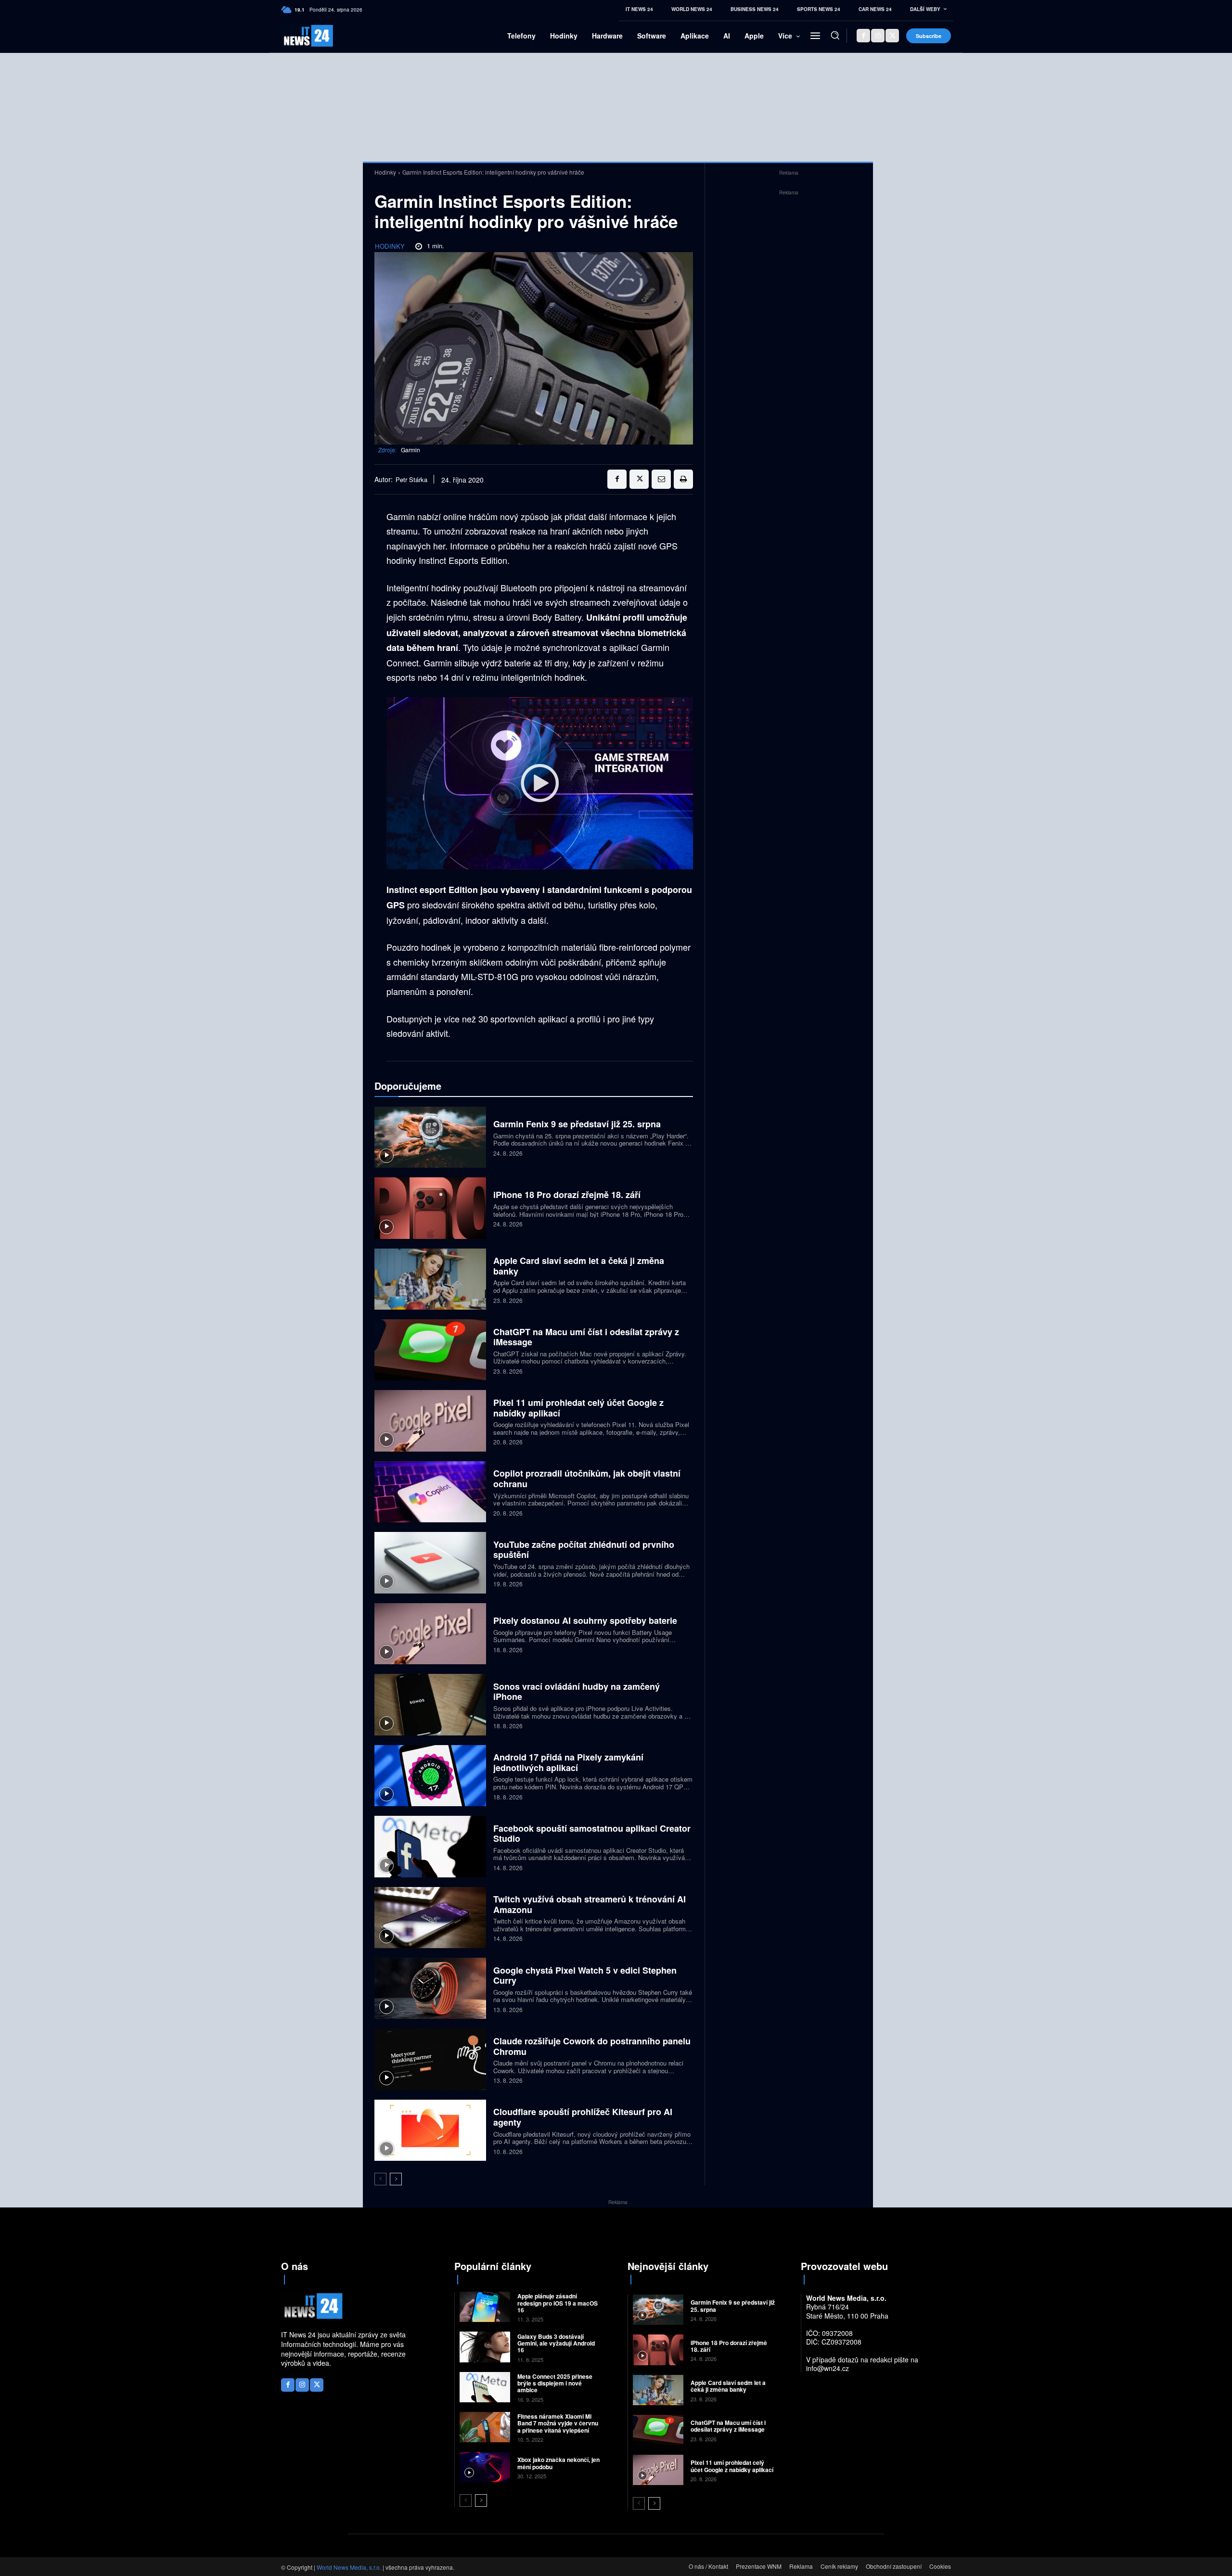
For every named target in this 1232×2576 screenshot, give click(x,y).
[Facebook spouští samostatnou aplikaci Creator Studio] (430, 1846)
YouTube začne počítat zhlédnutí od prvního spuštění (584, 1550)
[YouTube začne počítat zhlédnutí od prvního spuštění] (430, 1562)
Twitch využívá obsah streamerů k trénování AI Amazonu (590, 1904)
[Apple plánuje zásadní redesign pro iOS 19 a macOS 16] (485, 2307)
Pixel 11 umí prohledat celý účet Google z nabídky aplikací (578, 1408)
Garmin (411, 450)
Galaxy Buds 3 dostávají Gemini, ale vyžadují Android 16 (556, 2343)
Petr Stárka (411, 480)
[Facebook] (863, 36)
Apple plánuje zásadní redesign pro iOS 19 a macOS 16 (558, 2303)
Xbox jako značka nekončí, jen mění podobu (558, 2463)
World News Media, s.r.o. (349, 2567)
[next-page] (396, 2179)
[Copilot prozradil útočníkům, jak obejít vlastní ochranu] (430, 1492)
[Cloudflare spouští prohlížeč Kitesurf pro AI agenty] (430, 2130)
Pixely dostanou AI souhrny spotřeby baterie (585, 1620)
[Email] (661, 479)
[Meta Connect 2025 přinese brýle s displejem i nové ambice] (485, 2387)
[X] (892, 36)
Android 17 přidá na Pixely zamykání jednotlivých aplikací (568, 1762)
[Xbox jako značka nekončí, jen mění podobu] (485, 2467)
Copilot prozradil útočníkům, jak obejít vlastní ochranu (587, 1479)
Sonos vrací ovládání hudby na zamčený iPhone (577, 1692)
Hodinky (385, 172)
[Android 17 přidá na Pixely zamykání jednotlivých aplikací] (430, 1776)
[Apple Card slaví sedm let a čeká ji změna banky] (430, 1279)
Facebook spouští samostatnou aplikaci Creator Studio (592, 1834)
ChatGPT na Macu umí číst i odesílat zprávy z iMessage (586, 1337)
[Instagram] (878, 36)
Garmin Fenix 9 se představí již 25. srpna (577, 1124)
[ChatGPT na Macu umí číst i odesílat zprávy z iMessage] (430, 1350)
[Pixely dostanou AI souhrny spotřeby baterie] (430, 1634)
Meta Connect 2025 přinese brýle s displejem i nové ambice (555, 2383)
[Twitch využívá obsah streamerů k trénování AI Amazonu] (430, 1918)
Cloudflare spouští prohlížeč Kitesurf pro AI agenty (583, 2117)
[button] (835, 35)
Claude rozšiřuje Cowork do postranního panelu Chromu (592, 2046)
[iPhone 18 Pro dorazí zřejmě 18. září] (430, 1208)
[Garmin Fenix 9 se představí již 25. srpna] (430, 1137)
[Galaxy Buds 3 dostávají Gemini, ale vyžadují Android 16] (485, 2347)
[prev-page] (380, 2179)
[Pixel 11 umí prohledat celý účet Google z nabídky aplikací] (430, 1421)
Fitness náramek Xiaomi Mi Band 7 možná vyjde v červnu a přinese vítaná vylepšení (558, 2423)
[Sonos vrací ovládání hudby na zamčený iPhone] (430, 1704)
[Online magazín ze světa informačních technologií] (297, 36)
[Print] (683, 479)
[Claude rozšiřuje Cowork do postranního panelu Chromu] (430, 2059)
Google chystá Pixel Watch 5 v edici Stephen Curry (585, 1976)
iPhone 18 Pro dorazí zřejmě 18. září (567, 1195)
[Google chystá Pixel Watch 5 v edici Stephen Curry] (430, 1988)
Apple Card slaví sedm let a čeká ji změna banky (579, 1266)
